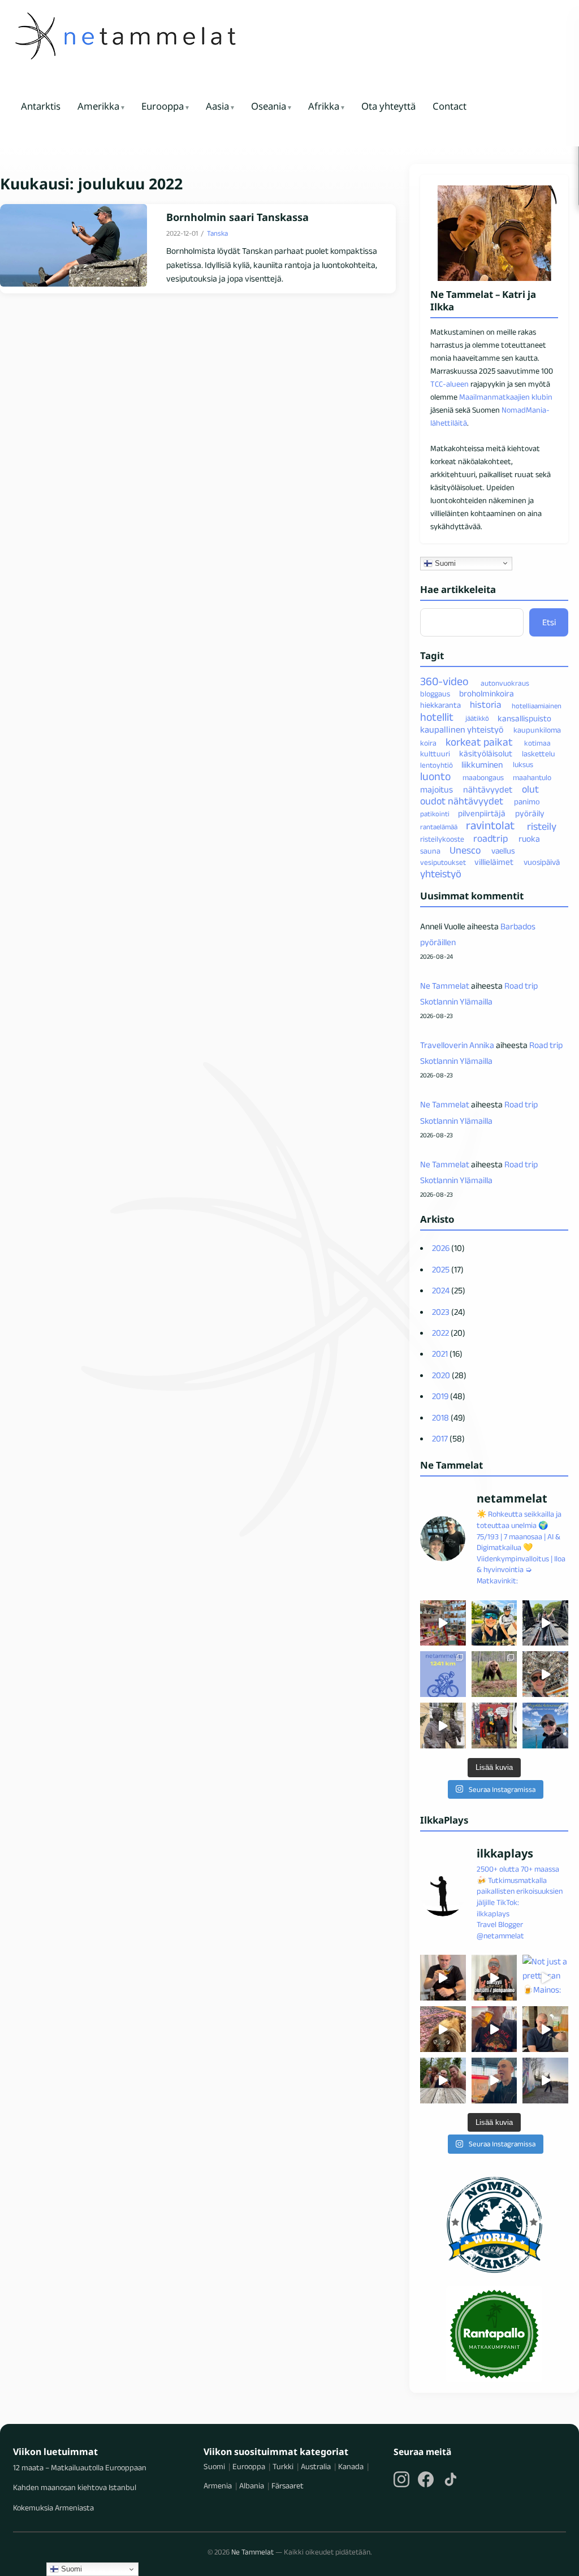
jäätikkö (477, 718)
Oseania (269, 107)
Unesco (465, 850)
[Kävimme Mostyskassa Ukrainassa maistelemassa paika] (545, 2029)
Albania (252, 2486)
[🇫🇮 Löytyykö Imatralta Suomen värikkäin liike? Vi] (443, 1623)
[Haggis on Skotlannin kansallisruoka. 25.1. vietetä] (443, 2029)
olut (530, 789)
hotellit (437, 717)
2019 (440, 1396)
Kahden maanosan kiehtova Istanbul (75, 2487)
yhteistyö (441, 874)
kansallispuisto (524, 718)
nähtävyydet (488, 789)
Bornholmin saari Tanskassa (237, 217)
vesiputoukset (443, 862)
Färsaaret (288, 2486)
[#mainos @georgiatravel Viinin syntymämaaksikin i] (443, 2081)
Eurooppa (163, 107)
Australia (316, 2466)
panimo (527, 802)
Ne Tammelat (445, 986)
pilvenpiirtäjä (482, 813)
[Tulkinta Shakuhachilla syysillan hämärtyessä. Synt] (545, 2081)
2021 (440, 1354)
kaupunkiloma (537, 730)
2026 (441, 1248)
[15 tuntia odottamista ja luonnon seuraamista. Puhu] (494, 1674)
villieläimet (494, 862)
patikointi (435, 813)
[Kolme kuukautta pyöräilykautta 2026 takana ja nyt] (443, 1674)
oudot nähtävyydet (462, 802)
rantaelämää (439, 827)
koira (428, 743)
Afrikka (324, 107)
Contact (450, 107)
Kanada (351, 2466)
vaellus (503, 851)
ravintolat (490, 825)
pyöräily (530, 813)
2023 (441, 1312)
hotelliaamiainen (537, 705)
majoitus (437, 789)
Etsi (549, 622)
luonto (435, 776)
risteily (542, 826)
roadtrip (491, 838)
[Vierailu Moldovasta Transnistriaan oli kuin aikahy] (443, 1726)
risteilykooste (442, 839)
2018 (440, 1417)
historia (485, 704)
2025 (441, 1269)
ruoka (529, 839)
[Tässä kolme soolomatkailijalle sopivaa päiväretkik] (545, 1623)
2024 (441, 1290)
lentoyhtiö (437, 765)
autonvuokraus (505, 683)
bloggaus (435, 694)
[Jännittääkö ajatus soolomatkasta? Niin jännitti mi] (545, 1674)
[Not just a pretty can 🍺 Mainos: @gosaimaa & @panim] (545, 1978)
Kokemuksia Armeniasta (53, 2508)
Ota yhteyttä (388, 107)
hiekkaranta (440, 705)
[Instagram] (401, 2479)
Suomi (444, 563)
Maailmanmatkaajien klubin (506, 397)
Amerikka (98, 107)
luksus (523, 765)
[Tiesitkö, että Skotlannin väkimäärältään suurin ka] (494, 1726)
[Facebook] (426, 2479)
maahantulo (532, 778)
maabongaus (483, 778)
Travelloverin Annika (457, 1045)
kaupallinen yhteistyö (462, 729)
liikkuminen (482, 765)
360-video (444, 682)
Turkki (283, 2466)
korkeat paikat (479, 742)
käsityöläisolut (486, 753)
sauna (430, 851)
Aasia (217, 107)
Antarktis (41, 107)
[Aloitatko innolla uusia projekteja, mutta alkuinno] (494, 1623)
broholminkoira (487, 693)
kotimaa (537, 743)
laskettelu (539, 754)
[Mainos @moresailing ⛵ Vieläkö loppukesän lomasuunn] (545, 1726)
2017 (440, 1438)
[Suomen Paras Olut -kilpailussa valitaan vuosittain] (494, 1978)
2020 (441, 1375)
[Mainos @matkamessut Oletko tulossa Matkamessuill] (494, 2081)
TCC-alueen (450, 384)
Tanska (217, 233)
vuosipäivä (542, 862)
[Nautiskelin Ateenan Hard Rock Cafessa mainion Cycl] (494, 2029)
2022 (440, 1333)
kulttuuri (435, 754)
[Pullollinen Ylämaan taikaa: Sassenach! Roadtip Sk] (443, 1978)
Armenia (218, 2486)
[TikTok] (451, 2479)
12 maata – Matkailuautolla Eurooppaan (80, 2467)
